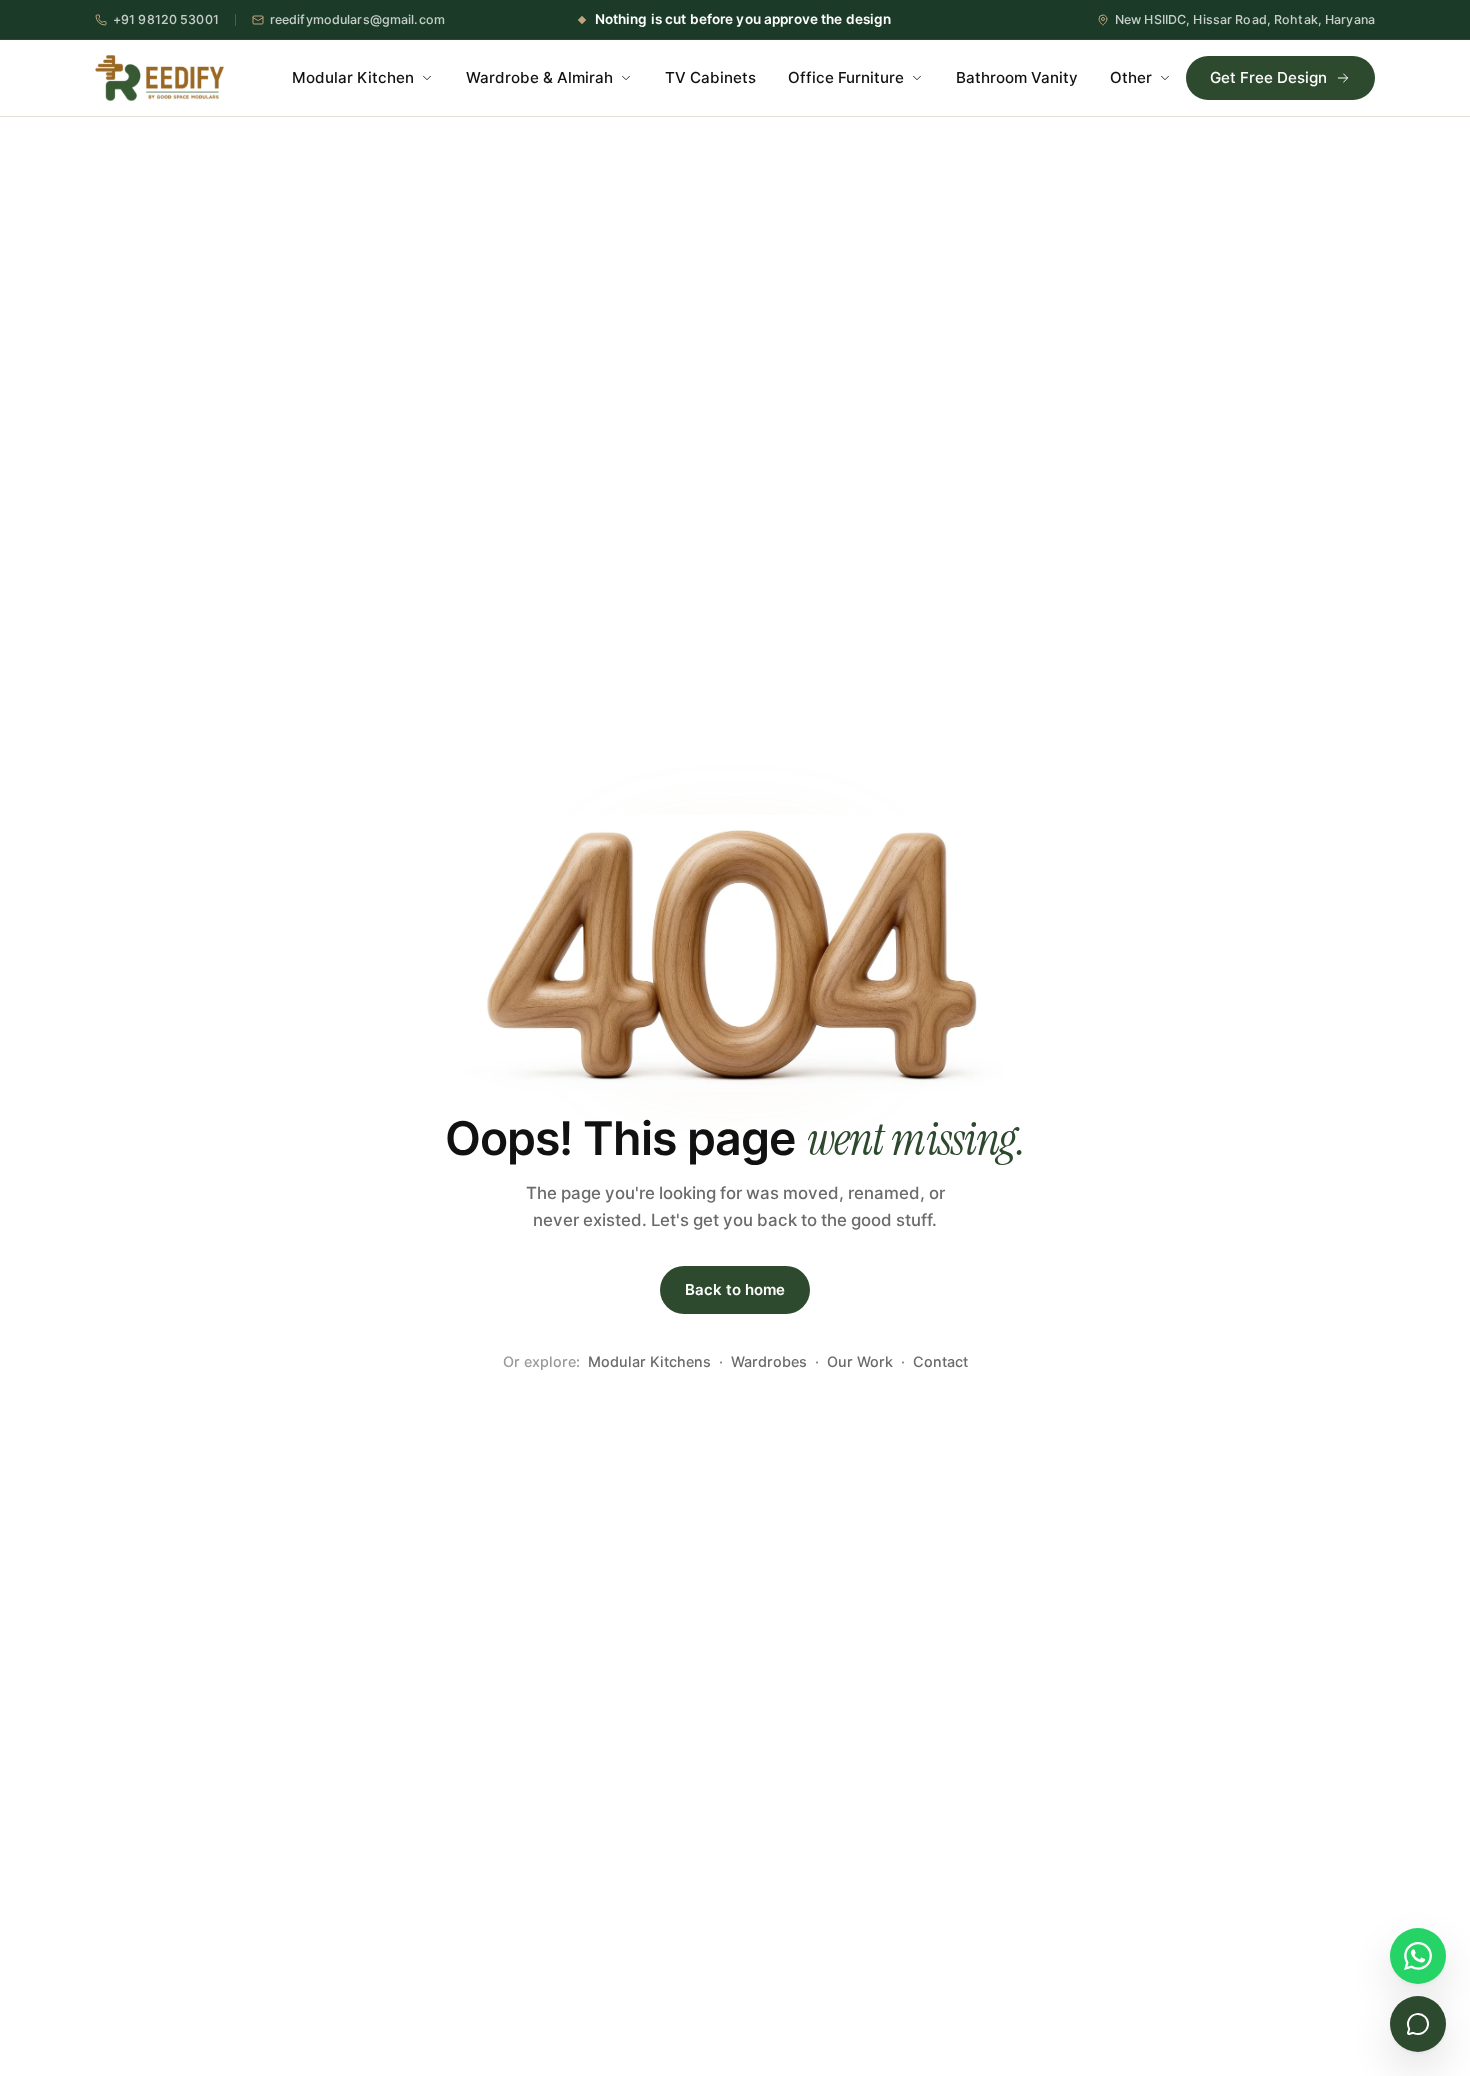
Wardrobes (769, 1361)
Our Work (860, 1361)
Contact (940, 1361)
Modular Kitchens (649, 1361)
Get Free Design (1268, 77)
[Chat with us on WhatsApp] (1418, 1956)
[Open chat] (1418, 2024)
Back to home (735, 1289)
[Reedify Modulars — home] (159, 78)
